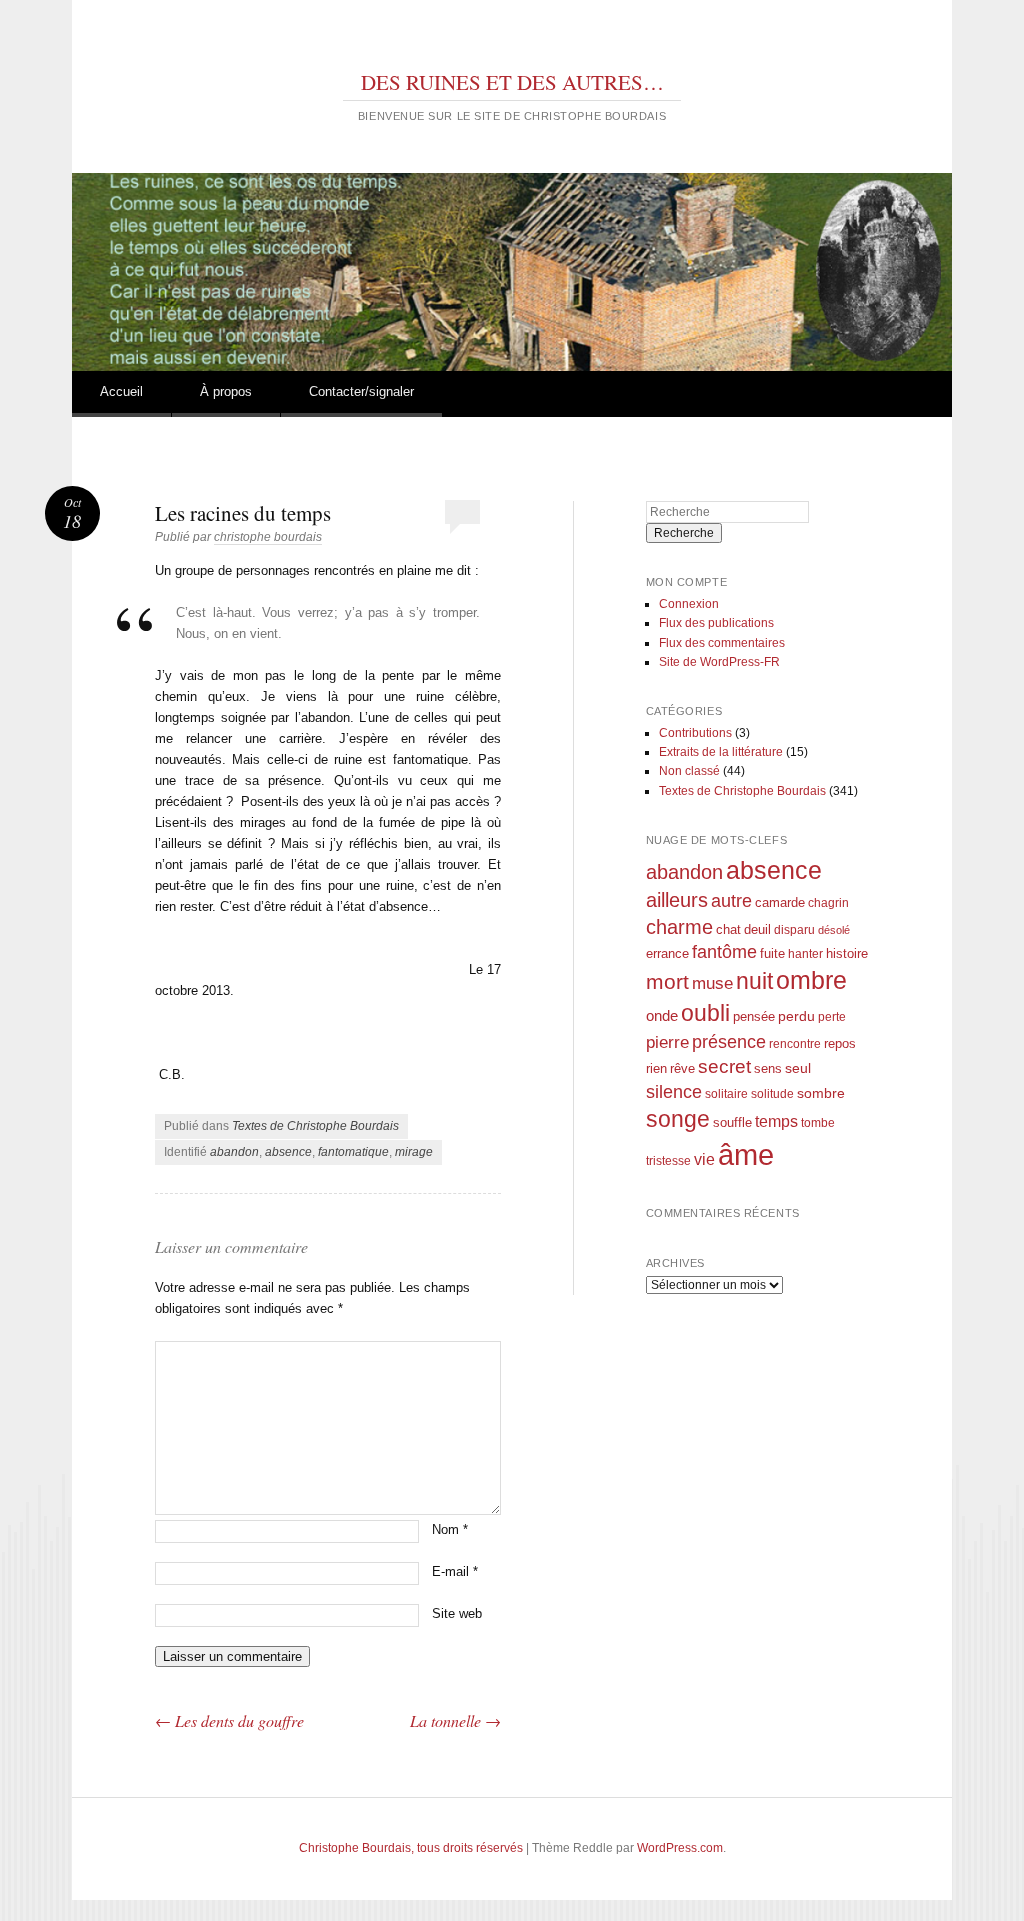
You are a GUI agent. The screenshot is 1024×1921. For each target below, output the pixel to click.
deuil (757, 930)
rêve (682, 1068)
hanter (805, 953)
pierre (667, 1042)
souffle (732, 1122)
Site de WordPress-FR (719, 662)
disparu (794, 929)
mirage (414, 1152)
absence (288, 1152)
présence (729, 1041)
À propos (226, 391)
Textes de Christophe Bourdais (315, 1126)
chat (728, 930)
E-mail (455, 1571)
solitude (772, 1093)
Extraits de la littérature (721, 752)
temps (776, 1121)
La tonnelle (455, 1720)
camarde (780, 903)
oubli (705, 1013)
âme (746, 1154)
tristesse (668, 1160)
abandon (234, 1152)
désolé (834, 930)
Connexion (689, 604)
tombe (818, 1122)
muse (712, 983)
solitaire (726, 1093)
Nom (450, 1529)
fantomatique (353, 1152)
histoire (847, 953)
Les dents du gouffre (229, 1720)
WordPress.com (680, 1848)
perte (832, 1016)
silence (674, 1092)
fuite (772, 954)
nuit (754, 981)
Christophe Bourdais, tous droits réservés (411, 1848)
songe (678, 1119)
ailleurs (677, 900)
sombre (821, 1093)
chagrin (828, 902)
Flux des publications (716, 623)
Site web (457, 1613)
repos (840, 1044)
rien (656, 1068)
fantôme (724, 952)
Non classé (689, 771)
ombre (811, 980)
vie (704, 1159)
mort (667, 981)
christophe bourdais (268, 537)
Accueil (121, 391)
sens (768, 1069)
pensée (754, 1016)
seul (798, 1068)
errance (667, 953)
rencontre (795, 1043)
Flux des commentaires (722, 643)
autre (731, 901)
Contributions (695, 733)
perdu (796, 1016)
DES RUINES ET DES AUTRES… (512, 82)
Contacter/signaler (361, 391)
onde (662, 1015)
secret (724, 1066)
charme (679, 927)
